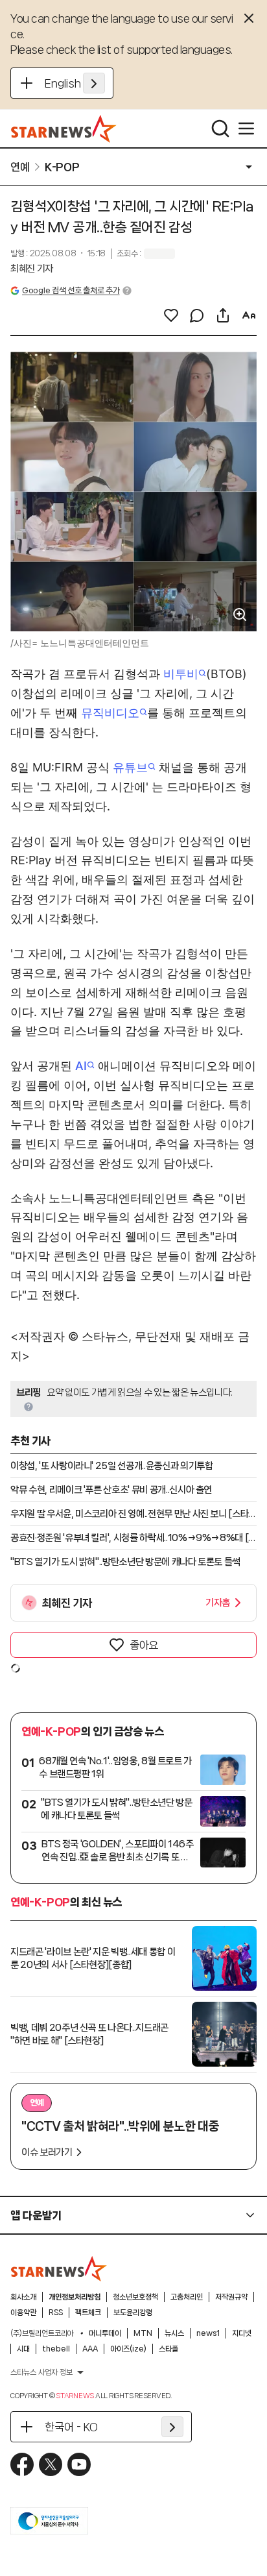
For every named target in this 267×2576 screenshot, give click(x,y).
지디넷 (242, 2333)
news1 (208, 2333)
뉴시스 (174, 2333)
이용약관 (23, 2313)
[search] (220, 128)
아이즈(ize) (128, 2349)
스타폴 (168, 2349)
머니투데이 (105, 2333)
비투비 (181, 674)
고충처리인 (187, 2297)
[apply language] (94, 83)
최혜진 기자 (32, 269)
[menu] (246, 128)
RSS (56, 2313)
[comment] (197, 315)
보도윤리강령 (133, 2313)
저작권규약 (231, 2297)
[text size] (249, 315)
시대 (23, 2349)
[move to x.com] (51, 2464)
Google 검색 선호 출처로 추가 (71, 290)
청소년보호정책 (135, 2297)
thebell (56, 2349)
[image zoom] (240, 614)
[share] (223, 315)
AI (81, 1066)
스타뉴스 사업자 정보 (41, 2372)
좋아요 (144, 1645)
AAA (90, 2349)
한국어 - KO (71, 2427)
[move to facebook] (22, 2464)
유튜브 (130, 767)
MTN (143, 2333)
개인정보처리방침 (75, 2297)
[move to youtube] (79, 2464)
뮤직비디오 (110, 713)
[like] (171, 315)
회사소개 (23, 2297)
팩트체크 (88, 2313)
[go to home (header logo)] (64, 128)
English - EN (75, 83)
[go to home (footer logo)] (59, 2268)
